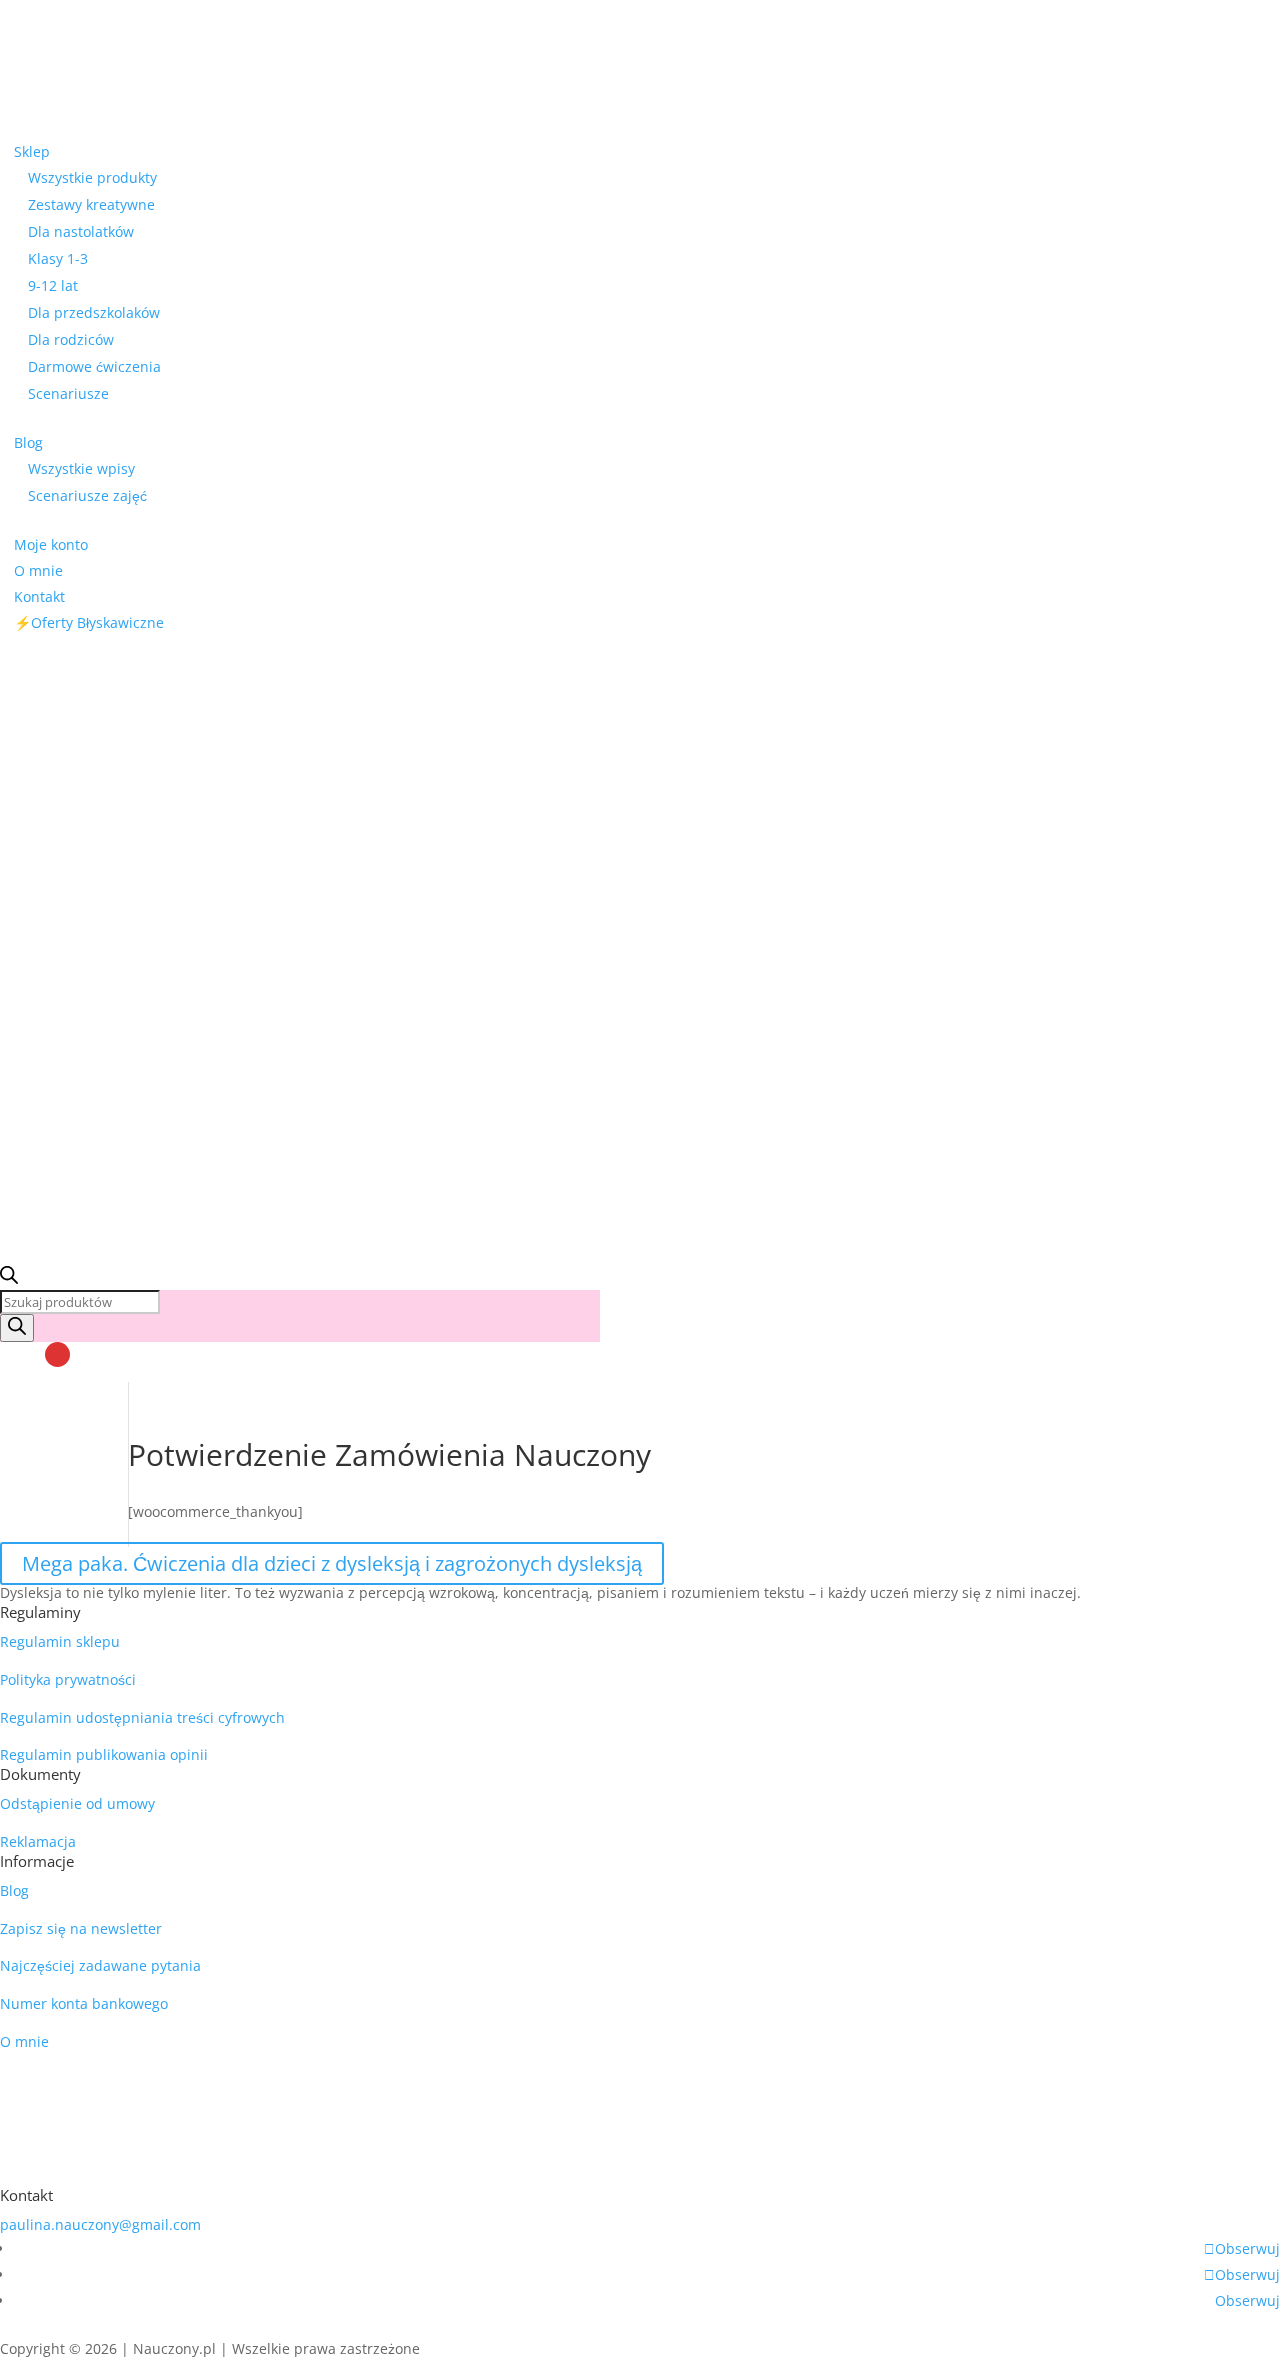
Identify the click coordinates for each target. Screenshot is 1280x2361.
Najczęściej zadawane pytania (100, 1965)
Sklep (32, 151)
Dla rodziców (71, 339)
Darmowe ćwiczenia (94, 366)
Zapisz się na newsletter (81, 1928)
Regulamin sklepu (60, 1641)
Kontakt (39, 596)
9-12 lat (53, 285)
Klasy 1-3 (58, 258)
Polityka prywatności (68, 1679)
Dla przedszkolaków (94, 312)
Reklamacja (38, 1841)
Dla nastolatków (81, 231)
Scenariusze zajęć (87, 495)
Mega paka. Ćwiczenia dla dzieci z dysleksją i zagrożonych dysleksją (332, 1563)
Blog (28, 442)
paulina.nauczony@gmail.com (100, 2224)
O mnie (38, 570)
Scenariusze (68, 393)
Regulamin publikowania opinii (104, 1754)
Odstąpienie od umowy (77, 1803)
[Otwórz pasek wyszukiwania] (9, 1278)
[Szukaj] (17, 1328)
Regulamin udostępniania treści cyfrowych (142, 1717)
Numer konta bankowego (84, 2003)
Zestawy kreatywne (91, 204)
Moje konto (51, 544)
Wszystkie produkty (92, 177)
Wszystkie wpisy (81, 468)
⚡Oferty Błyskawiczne (89, 622)
